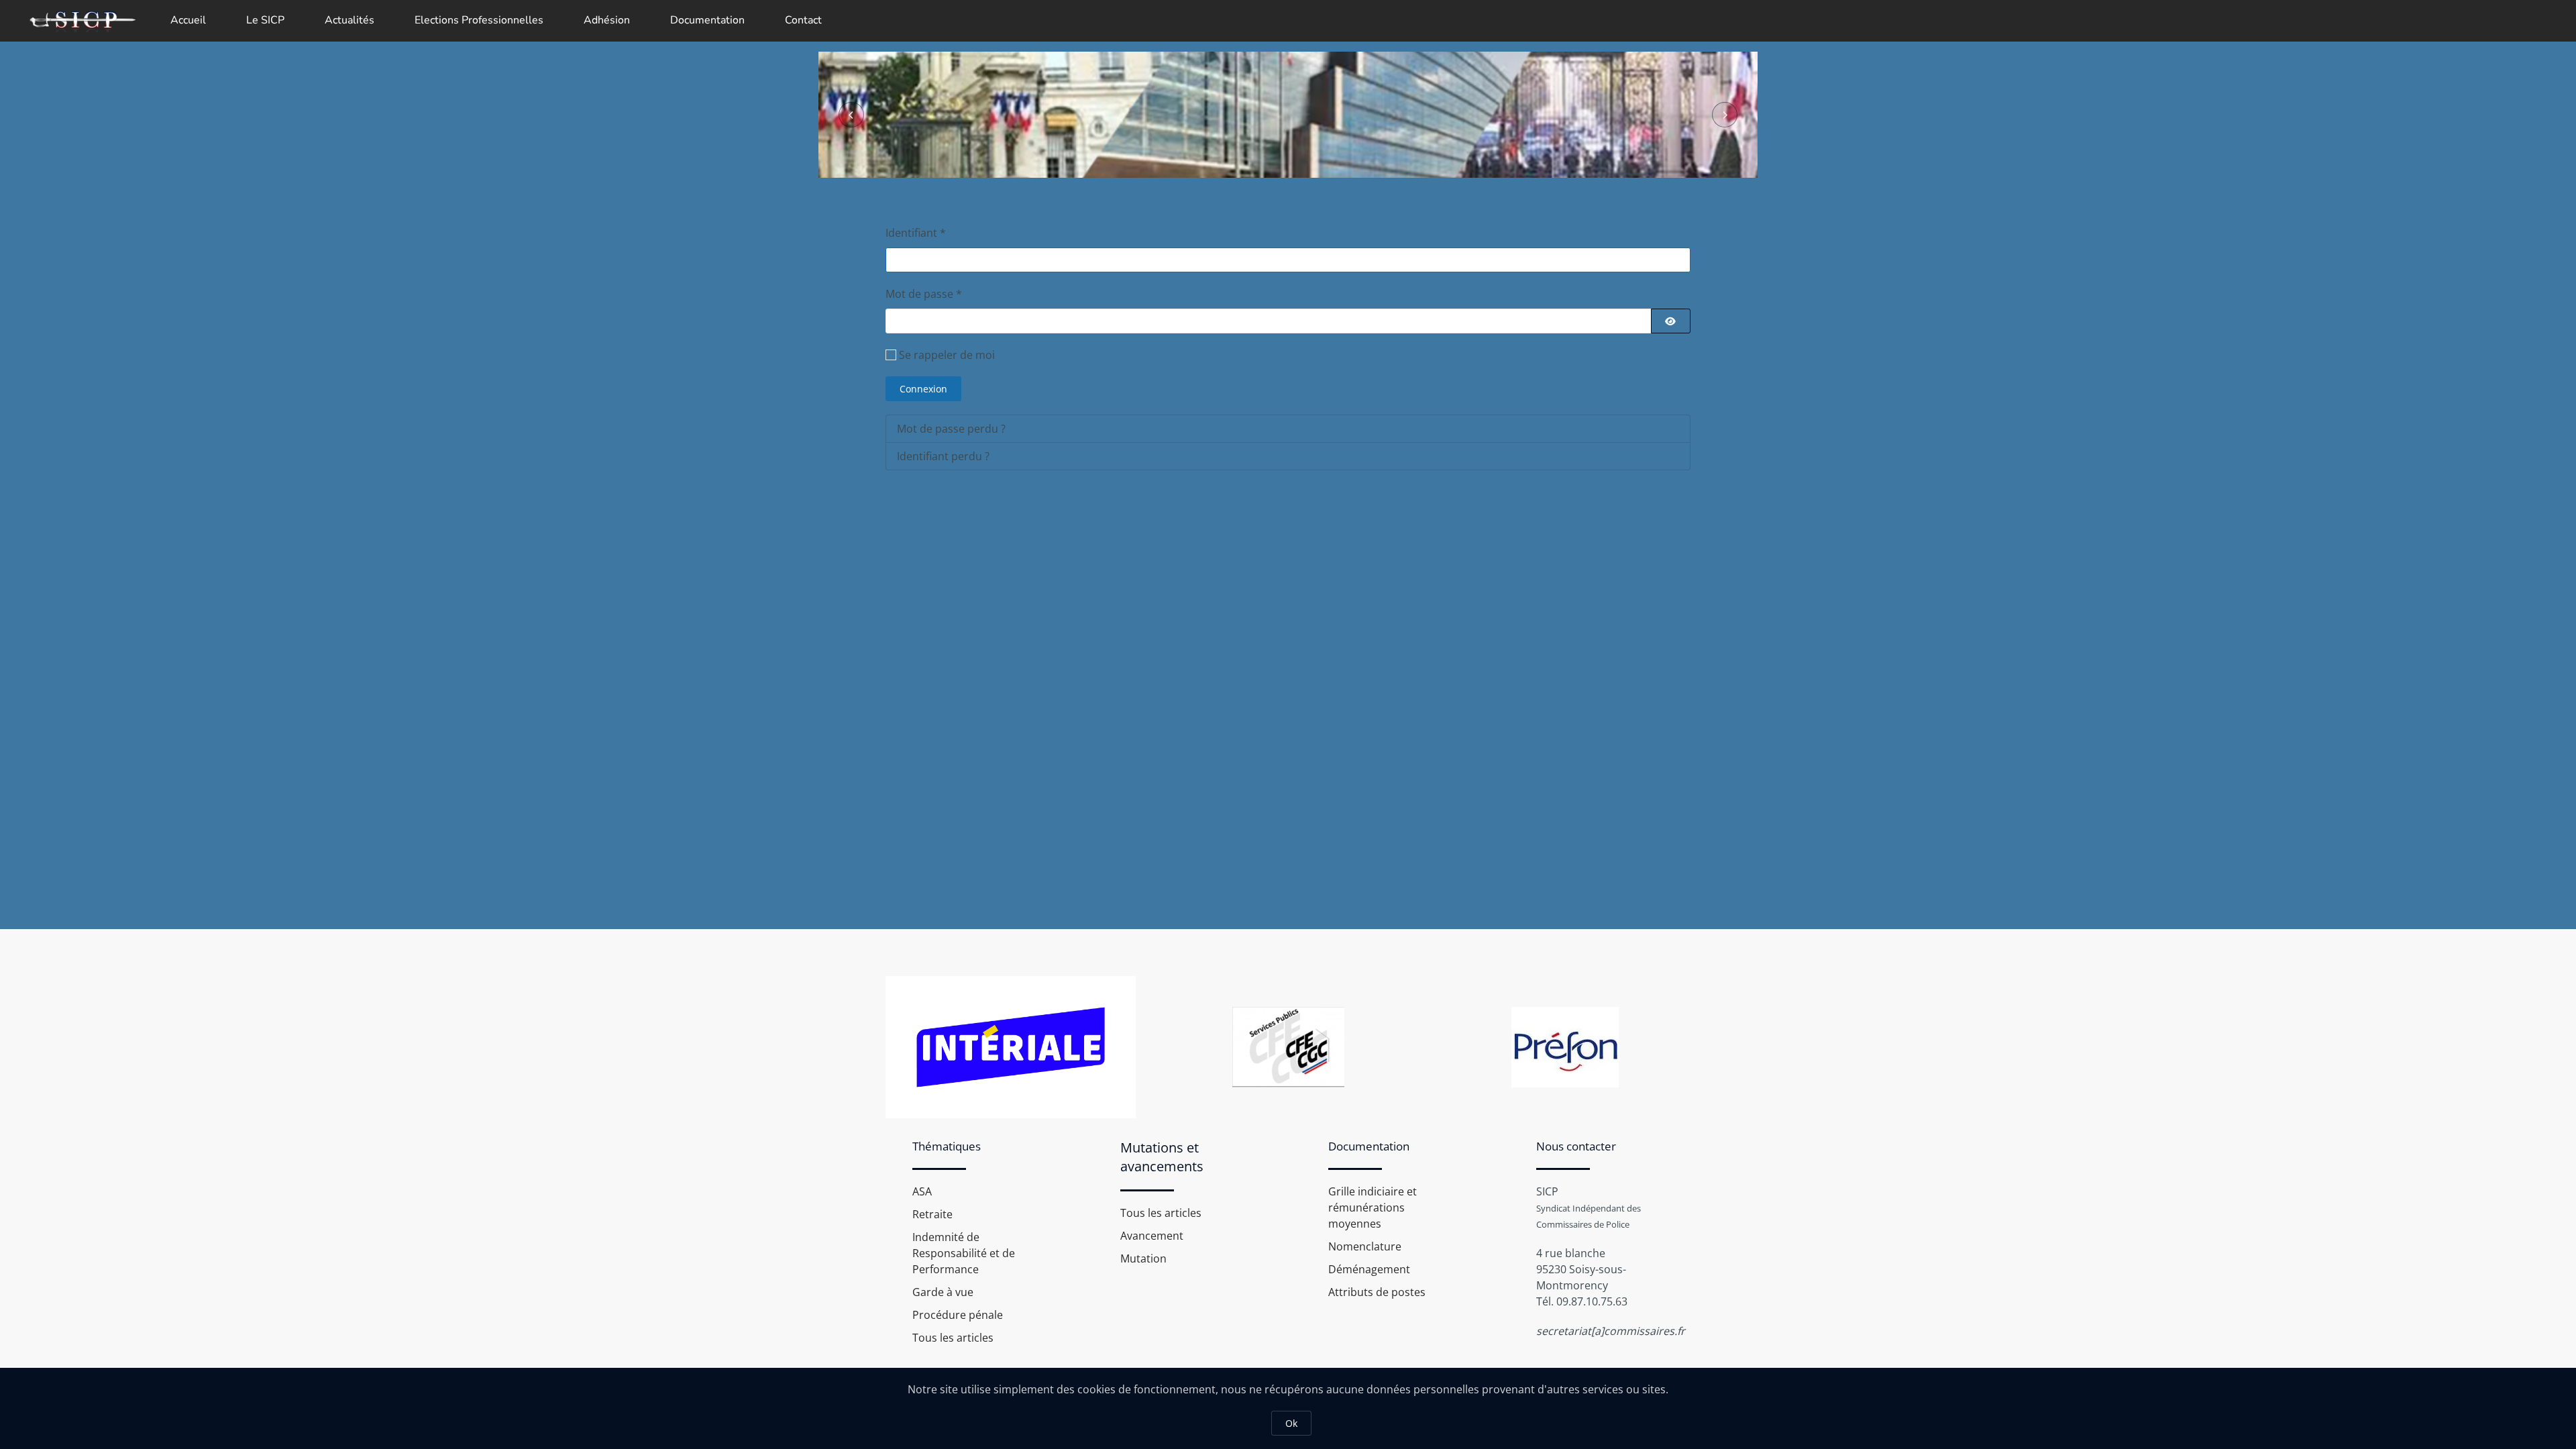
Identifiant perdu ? (943, 456)
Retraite (932, 1214)
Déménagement (1369, 1269)
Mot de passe (924, 294)
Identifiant (916, 233)
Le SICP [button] (265, 20)
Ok (1291, 1423)
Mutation (1143, 1258)
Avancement (1152, 1236)
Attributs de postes (1377, 1292)
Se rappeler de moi (947, 355)
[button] (851, 115)
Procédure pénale (958, 1315)
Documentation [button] (707, 20)
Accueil (188, 20)
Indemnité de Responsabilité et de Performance (964, 1253)
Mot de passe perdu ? (951, 429)
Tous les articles (953, 1338)
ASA (922, 1191)
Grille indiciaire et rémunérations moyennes (1373, 1207)
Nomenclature (1365, 1246)
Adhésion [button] (607, 20)
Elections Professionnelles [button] (479, 20)
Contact (803, 20)
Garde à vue (943, 1292)
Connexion (923, 389)
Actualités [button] (350, 20)
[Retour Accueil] (82, 20)
